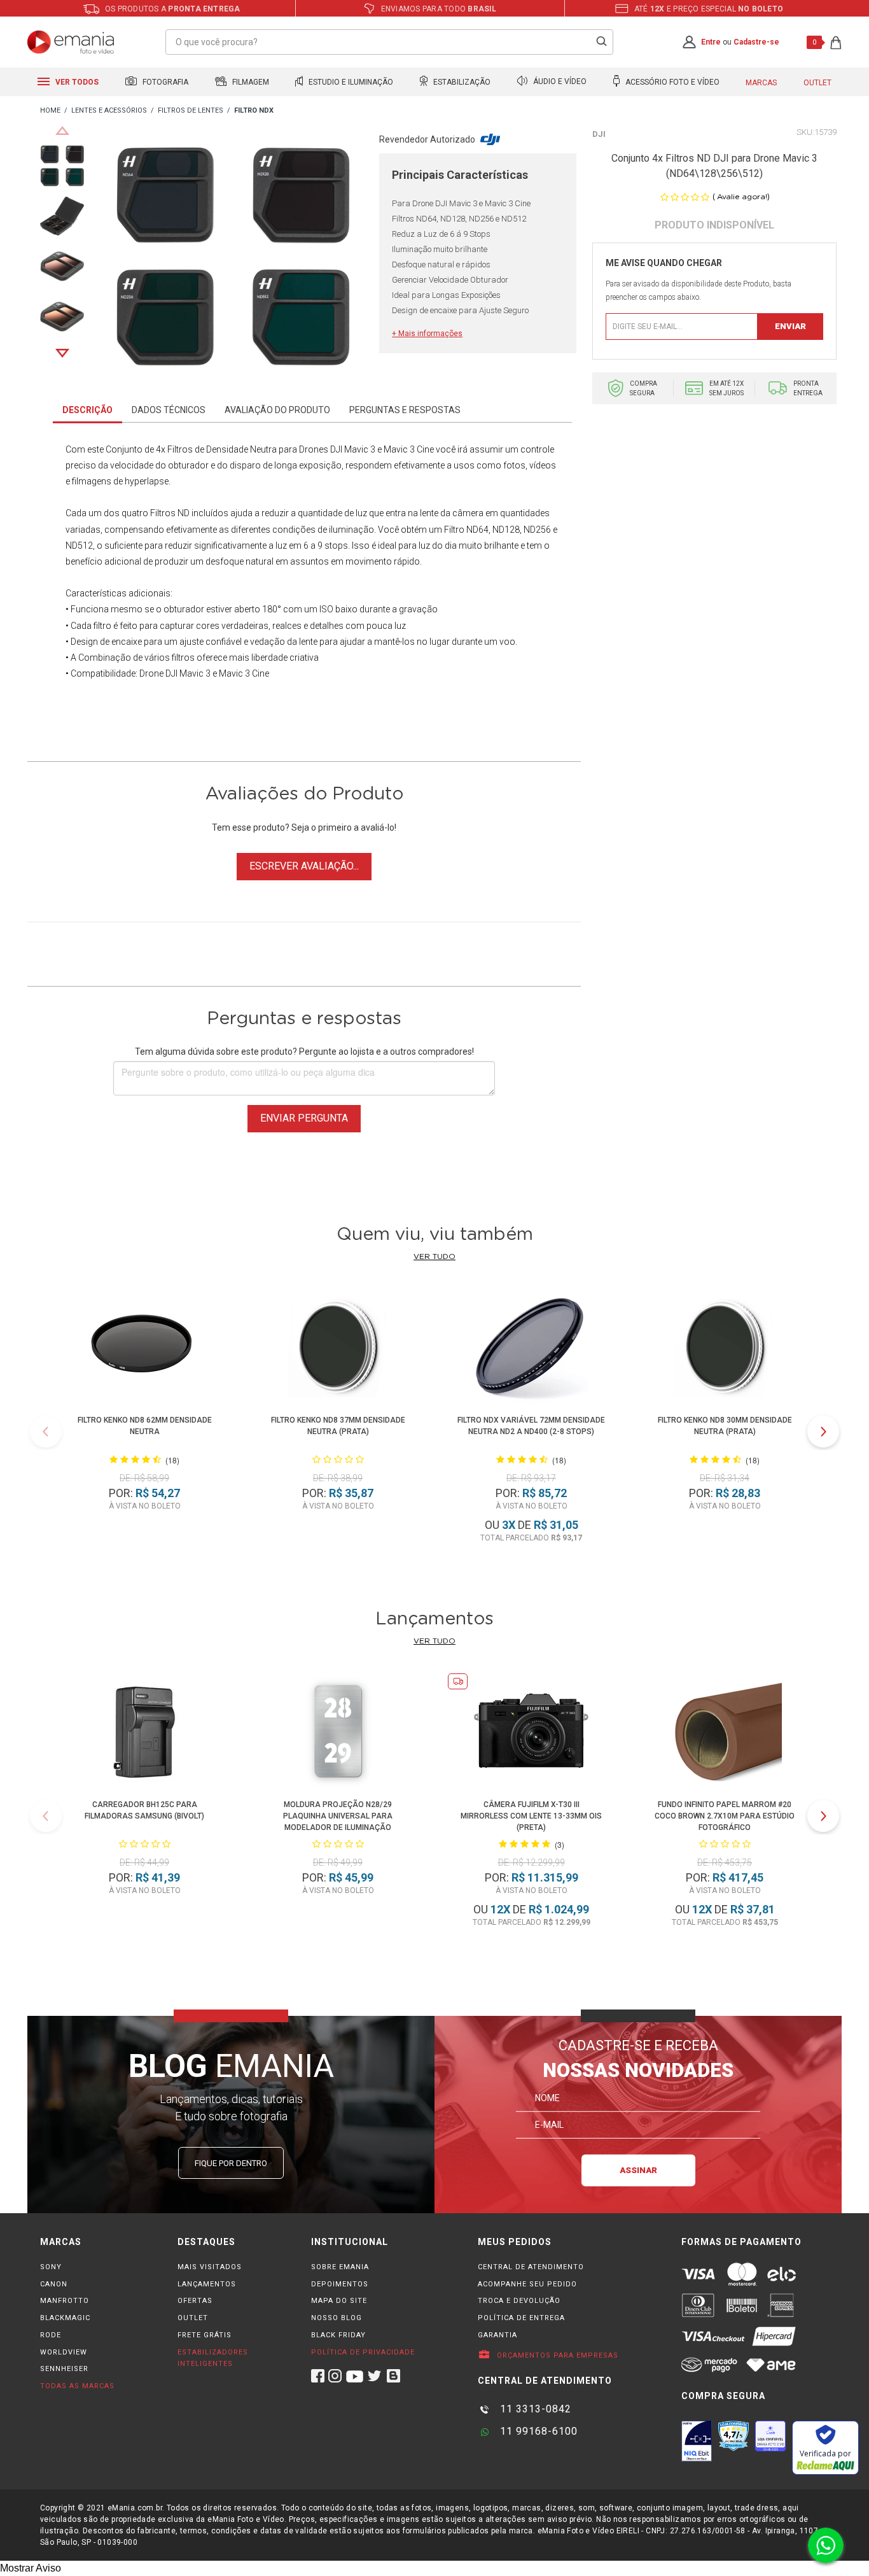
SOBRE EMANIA (340, 2267)
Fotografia (164, 82)
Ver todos (76, 82)
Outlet (817, 83)
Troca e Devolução (519, 2301)
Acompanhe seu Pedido (527, 2284)
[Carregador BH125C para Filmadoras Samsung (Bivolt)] (144, 1733)
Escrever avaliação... (304, 866)
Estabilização (461, 82)
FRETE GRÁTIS (205, 2335)
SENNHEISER (64, 2369)
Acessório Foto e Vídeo (671, 82)
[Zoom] (62, 165)
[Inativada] (697, 2441)
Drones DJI (321, 449)
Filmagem (250, 82)
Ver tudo (434, 1256)
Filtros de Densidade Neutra (222, 449)
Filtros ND (170, 513)
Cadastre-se (756, 42)
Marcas (761, 83)
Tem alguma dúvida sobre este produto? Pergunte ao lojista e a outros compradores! (304, 1052)
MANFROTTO (65, 2301)
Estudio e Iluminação (350, 82)
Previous (62, 130)
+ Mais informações (427, 334)
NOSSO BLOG (337, 2318)
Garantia (497, 2335)
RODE (51, 2335)
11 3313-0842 (534, 2409)
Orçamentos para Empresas (556, 2355)
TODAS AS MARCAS (77, 2386)
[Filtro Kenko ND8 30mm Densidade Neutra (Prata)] (725, 1348)
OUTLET (193, 2318)
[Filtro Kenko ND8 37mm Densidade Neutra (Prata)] (338, 1348)
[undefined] (232, 259)
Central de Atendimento (531, 2267)
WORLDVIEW (64, 2352)
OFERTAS (195, 2301)
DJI (599, 134)
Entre (711, 42)
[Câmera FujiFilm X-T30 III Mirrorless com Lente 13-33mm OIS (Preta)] (531, 1733)
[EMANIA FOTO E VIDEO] (50, 111)
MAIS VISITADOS (210, 2267)
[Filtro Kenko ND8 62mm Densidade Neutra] (145, 1348)
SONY (51, 2267)
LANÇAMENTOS (207, 2284)
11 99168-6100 (537, 2431)
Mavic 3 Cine (409, 449)
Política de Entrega (521, 2318)
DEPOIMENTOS (340, 2284)
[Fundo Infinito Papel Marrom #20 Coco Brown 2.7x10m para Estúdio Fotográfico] (725, 1733)
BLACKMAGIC (65, 2318)
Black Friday (338, 2335)
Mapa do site (339, 2301)
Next (62, 353)
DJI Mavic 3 (188, 673)
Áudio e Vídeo (559, 82)
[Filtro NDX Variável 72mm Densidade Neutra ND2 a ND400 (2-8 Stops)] (532, 1348)
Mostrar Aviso (31, 2568)
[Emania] (71, 42)
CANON (54, 2284)
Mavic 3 (234, 673)
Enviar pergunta (304, 1118)
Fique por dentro (231, 2163)
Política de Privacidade (363, 2352)
